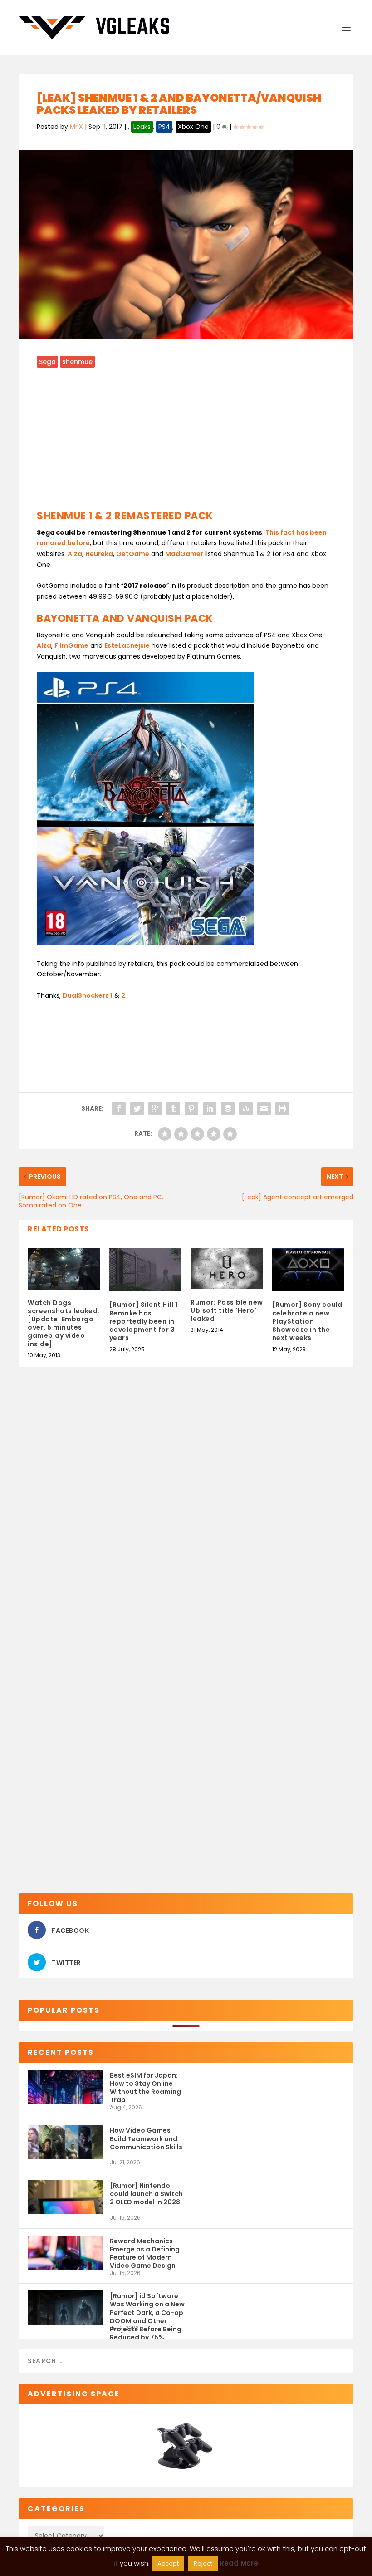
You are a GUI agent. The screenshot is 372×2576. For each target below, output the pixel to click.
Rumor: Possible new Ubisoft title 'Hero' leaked (227, 1310)
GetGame (133, 554)
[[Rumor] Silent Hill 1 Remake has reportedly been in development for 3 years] (146, 1270)
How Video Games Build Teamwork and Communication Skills (146, 2138)
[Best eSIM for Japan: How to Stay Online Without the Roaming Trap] (65, 2087)
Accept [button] (168, 2564)
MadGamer (184, 554)
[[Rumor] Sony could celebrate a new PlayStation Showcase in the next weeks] (308, 1270)
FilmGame (71, 645)
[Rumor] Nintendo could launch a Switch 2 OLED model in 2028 (146, 2194)
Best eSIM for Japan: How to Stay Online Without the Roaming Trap (145, 2087)
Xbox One (193, 127)
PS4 (164, 127)
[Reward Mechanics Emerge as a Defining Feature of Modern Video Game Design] (65, 2253)
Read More (239, 2563)
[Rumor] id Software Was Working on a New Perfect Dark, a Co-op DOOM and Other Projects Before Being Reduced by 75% (147, 2308)
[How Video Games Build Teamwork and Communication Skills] (65, 2142)
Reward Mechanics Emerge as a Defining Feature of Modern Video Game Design (145, 2253)
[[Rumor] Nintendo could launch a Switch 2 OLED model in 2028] (65, 2197)
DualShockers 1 (88, 995)
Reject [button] (203, 2564)
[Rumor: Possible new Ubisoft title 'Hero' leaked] (227, 1269)
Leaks (142, 127)
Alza (75, 554)
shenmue (77, 362)
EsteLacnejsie (127, 645)
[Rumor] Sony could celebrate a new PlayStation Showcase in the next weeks (307, 1321)
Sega (47, 362)
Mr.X (76, 127)
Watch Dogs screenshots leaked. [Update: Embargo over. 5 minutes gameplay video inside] (64, 1323)
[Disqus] (186, 1519)
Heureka (99, 554)
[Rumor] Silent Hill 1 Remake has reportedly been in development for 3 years (144, 1321)
